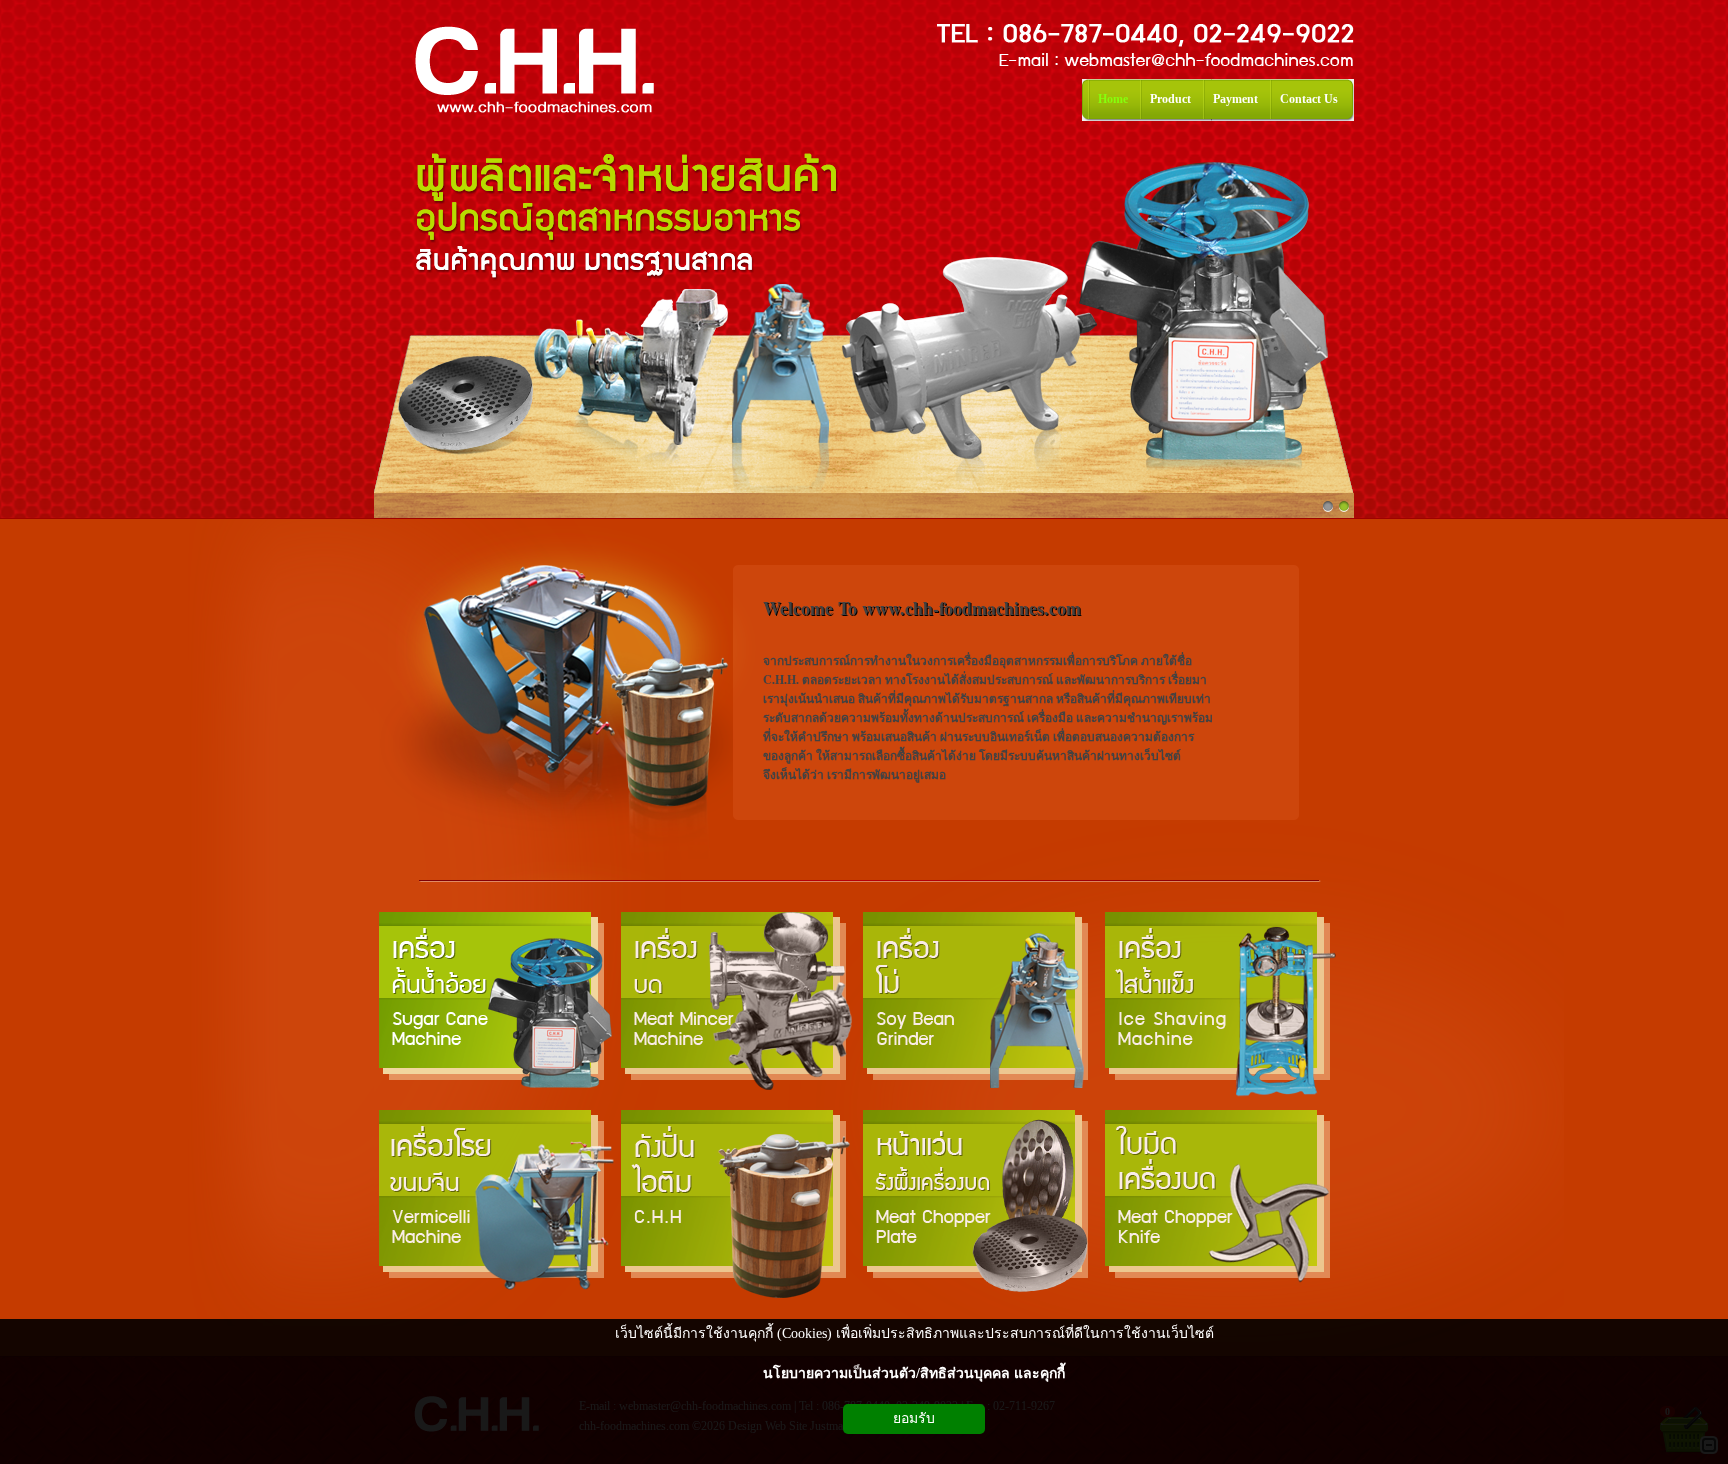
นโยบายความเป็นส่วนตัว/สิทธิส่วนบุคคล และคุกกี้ (914, 1373)
